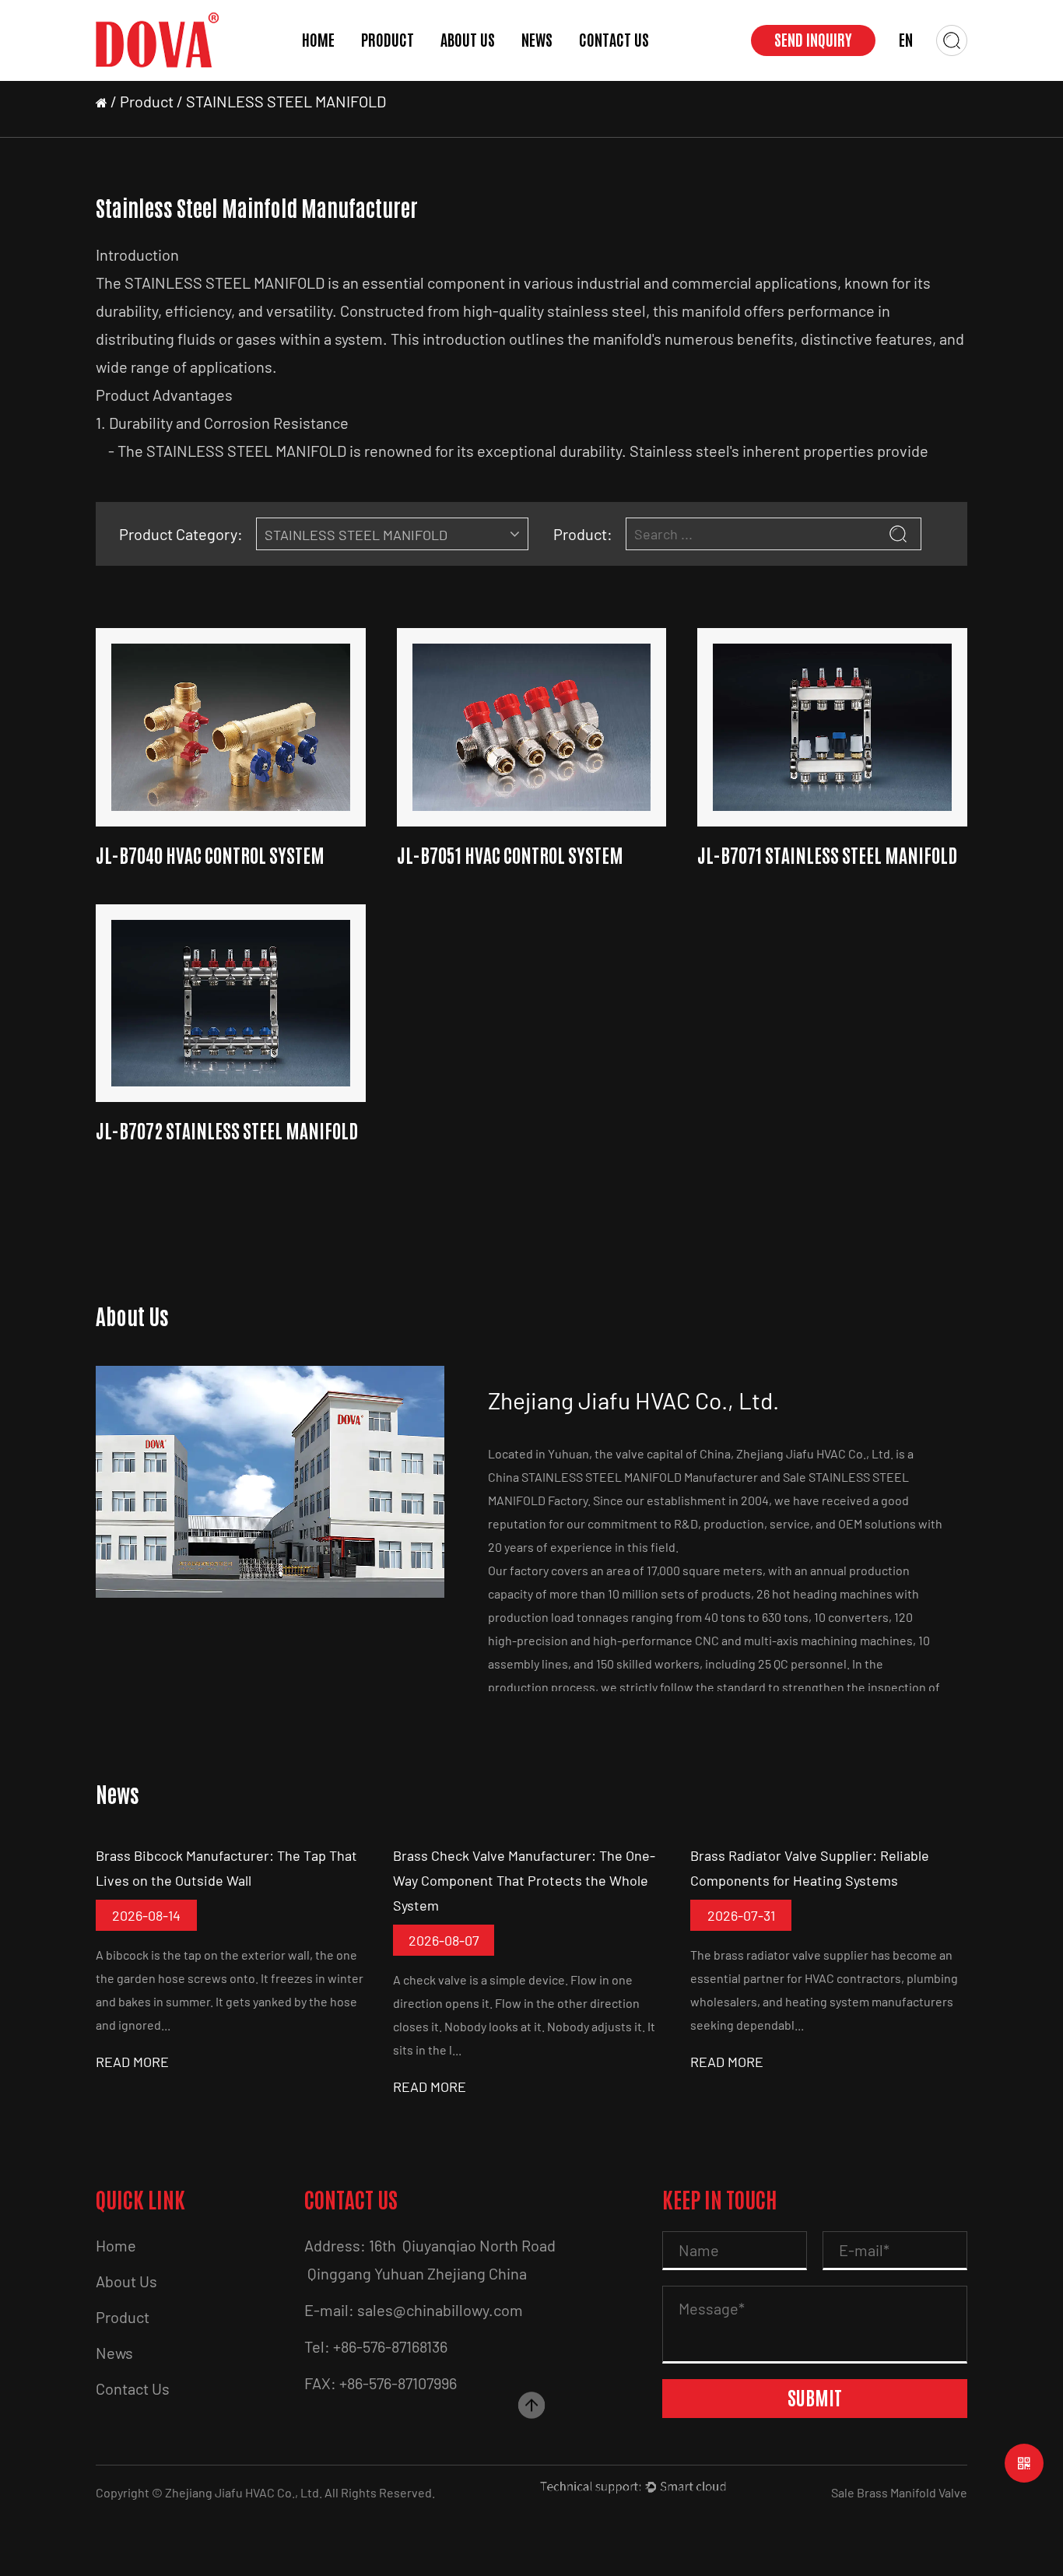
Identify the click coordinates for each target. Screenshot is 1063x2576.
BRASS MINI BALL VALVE (404, 72)
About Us (468, 40)
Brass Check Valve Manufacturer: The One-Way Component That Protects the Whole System (524, 1880)
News (537, 40)
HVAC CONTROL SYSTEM (409, 64)
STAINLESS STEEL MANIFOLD (407, 62)
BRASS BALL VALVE (410, 80)
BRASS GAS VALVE (406, 76)
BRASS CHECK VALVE (407, 68)
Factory (465, 76)
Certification (479, 80)
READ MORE (132, 2062)
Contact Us (614, 40)
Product (388, 40)
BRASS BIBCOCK (402, 74)
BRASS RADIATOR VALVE (402, 67)
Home (318, 40)
